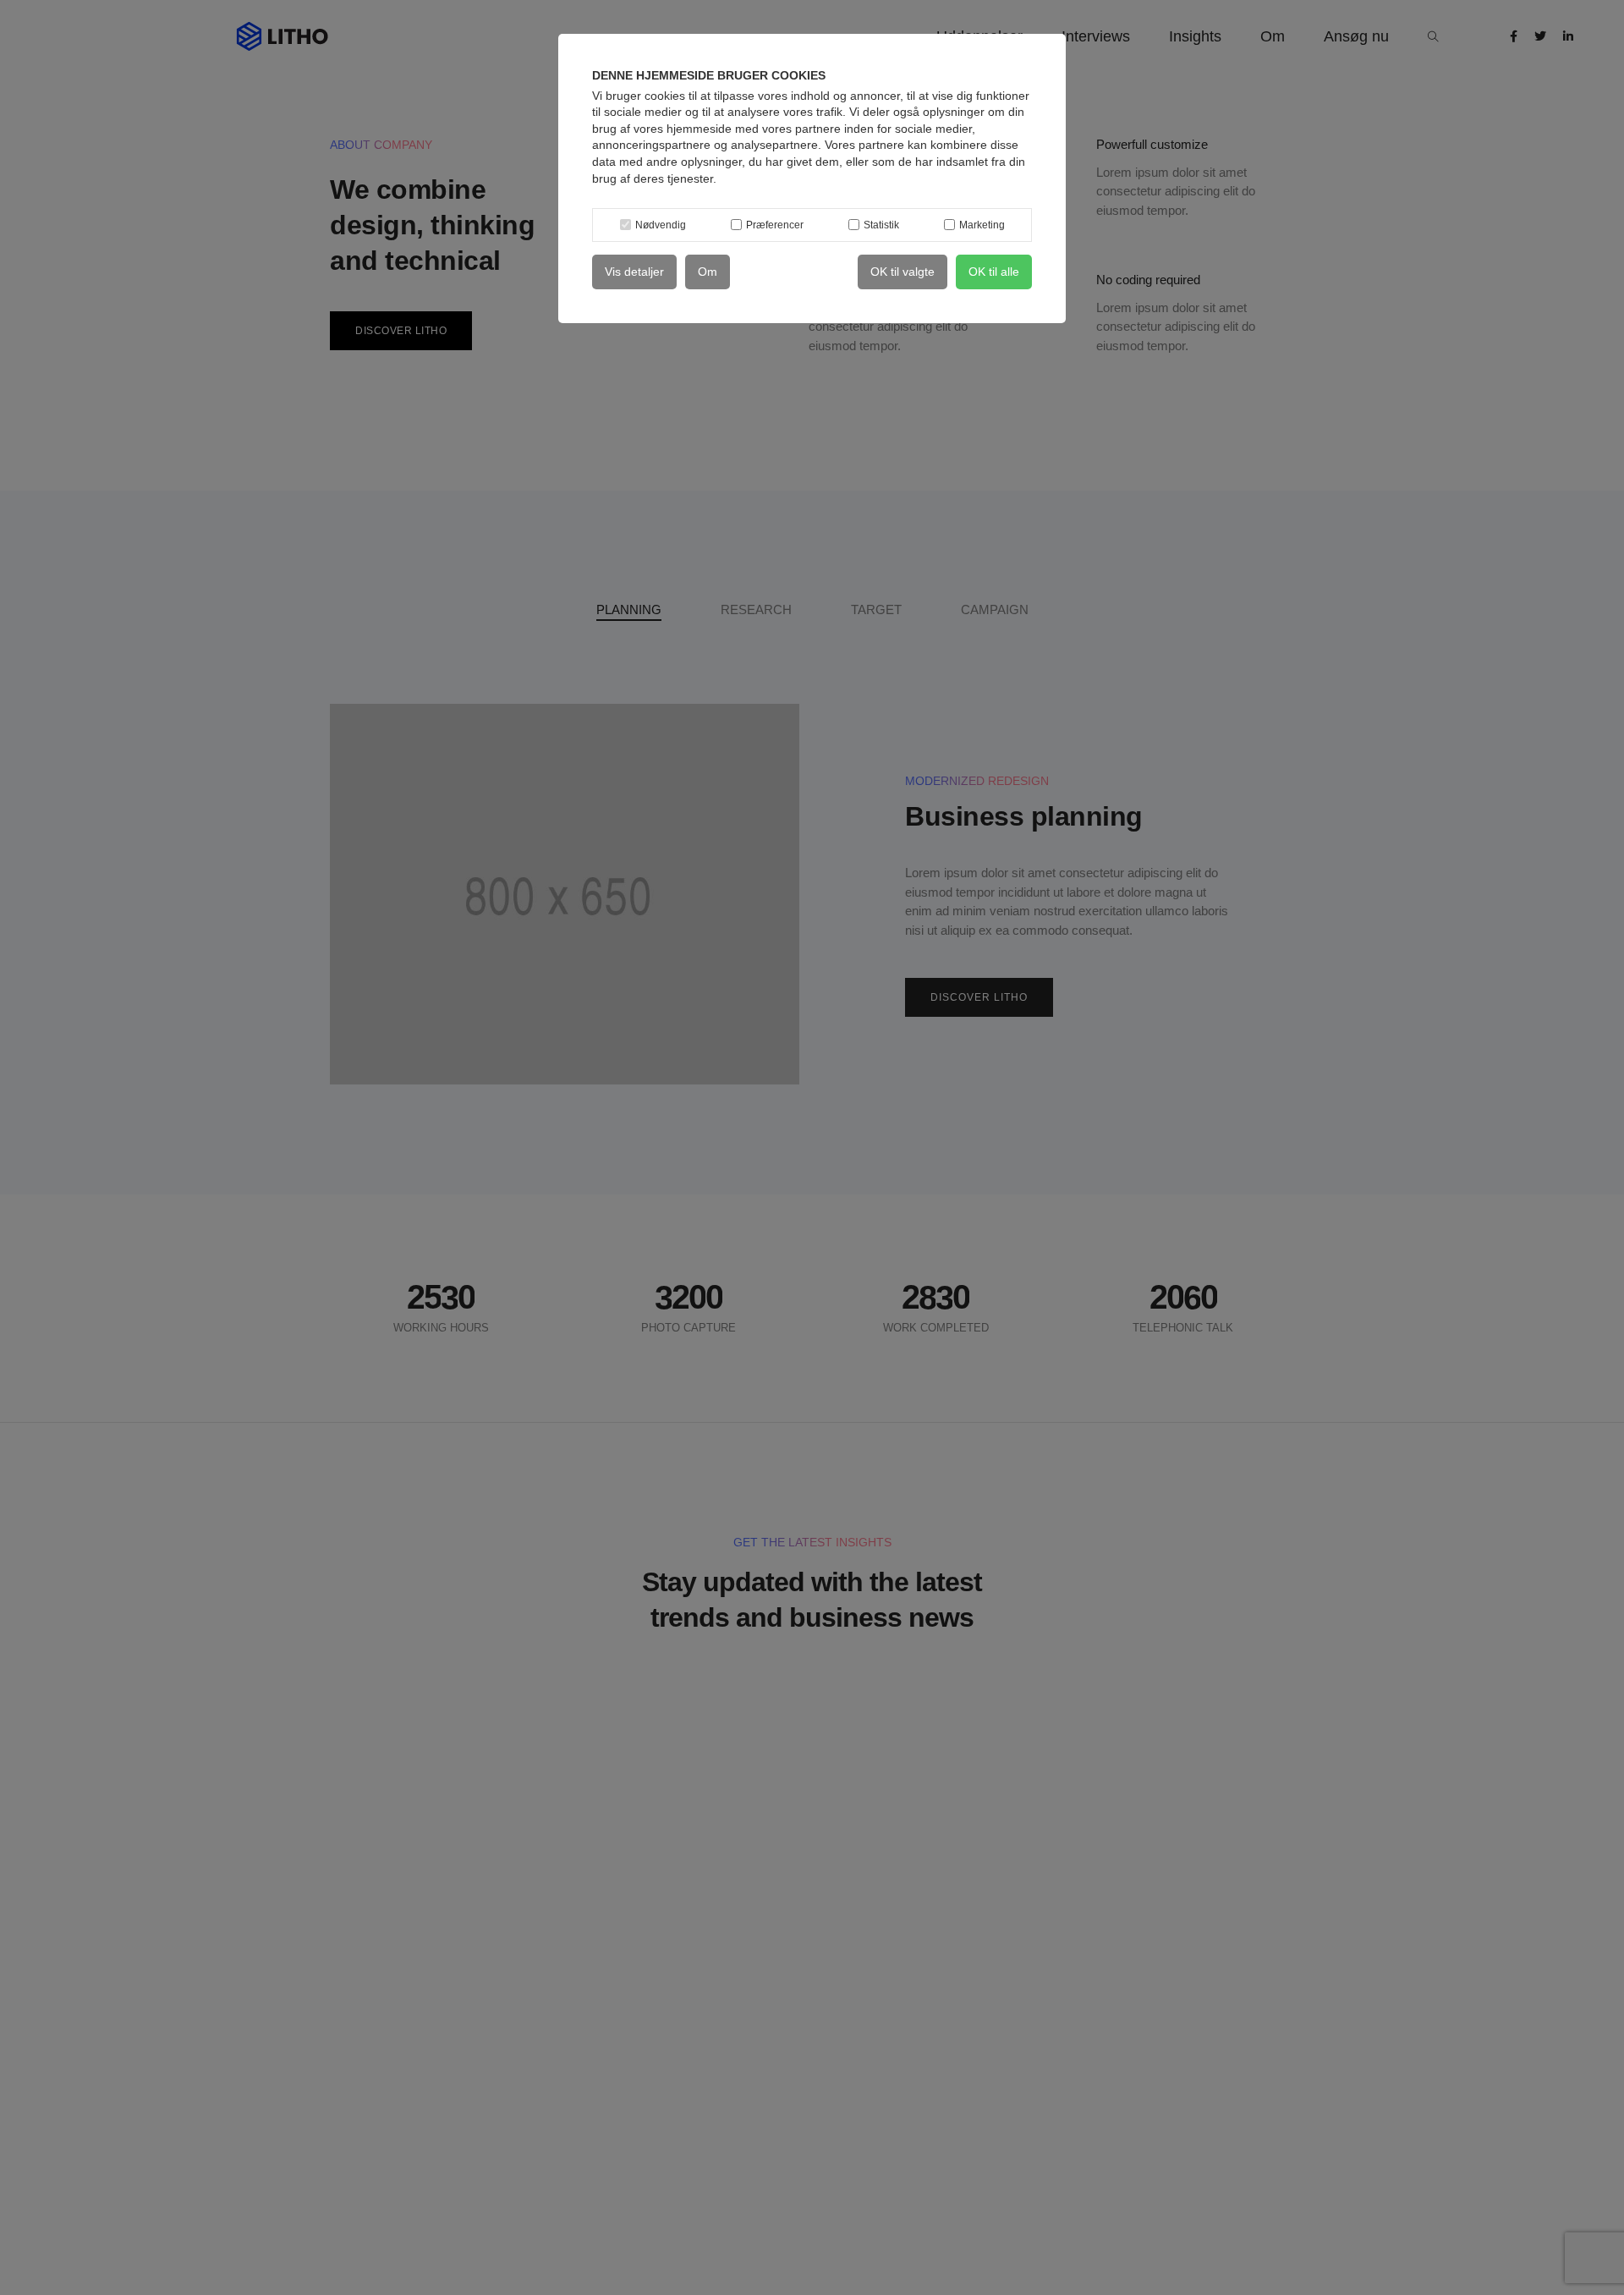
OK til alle (994, 272)
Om (708, 272)
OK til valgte (903, 272)
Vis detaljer (634, 272)
